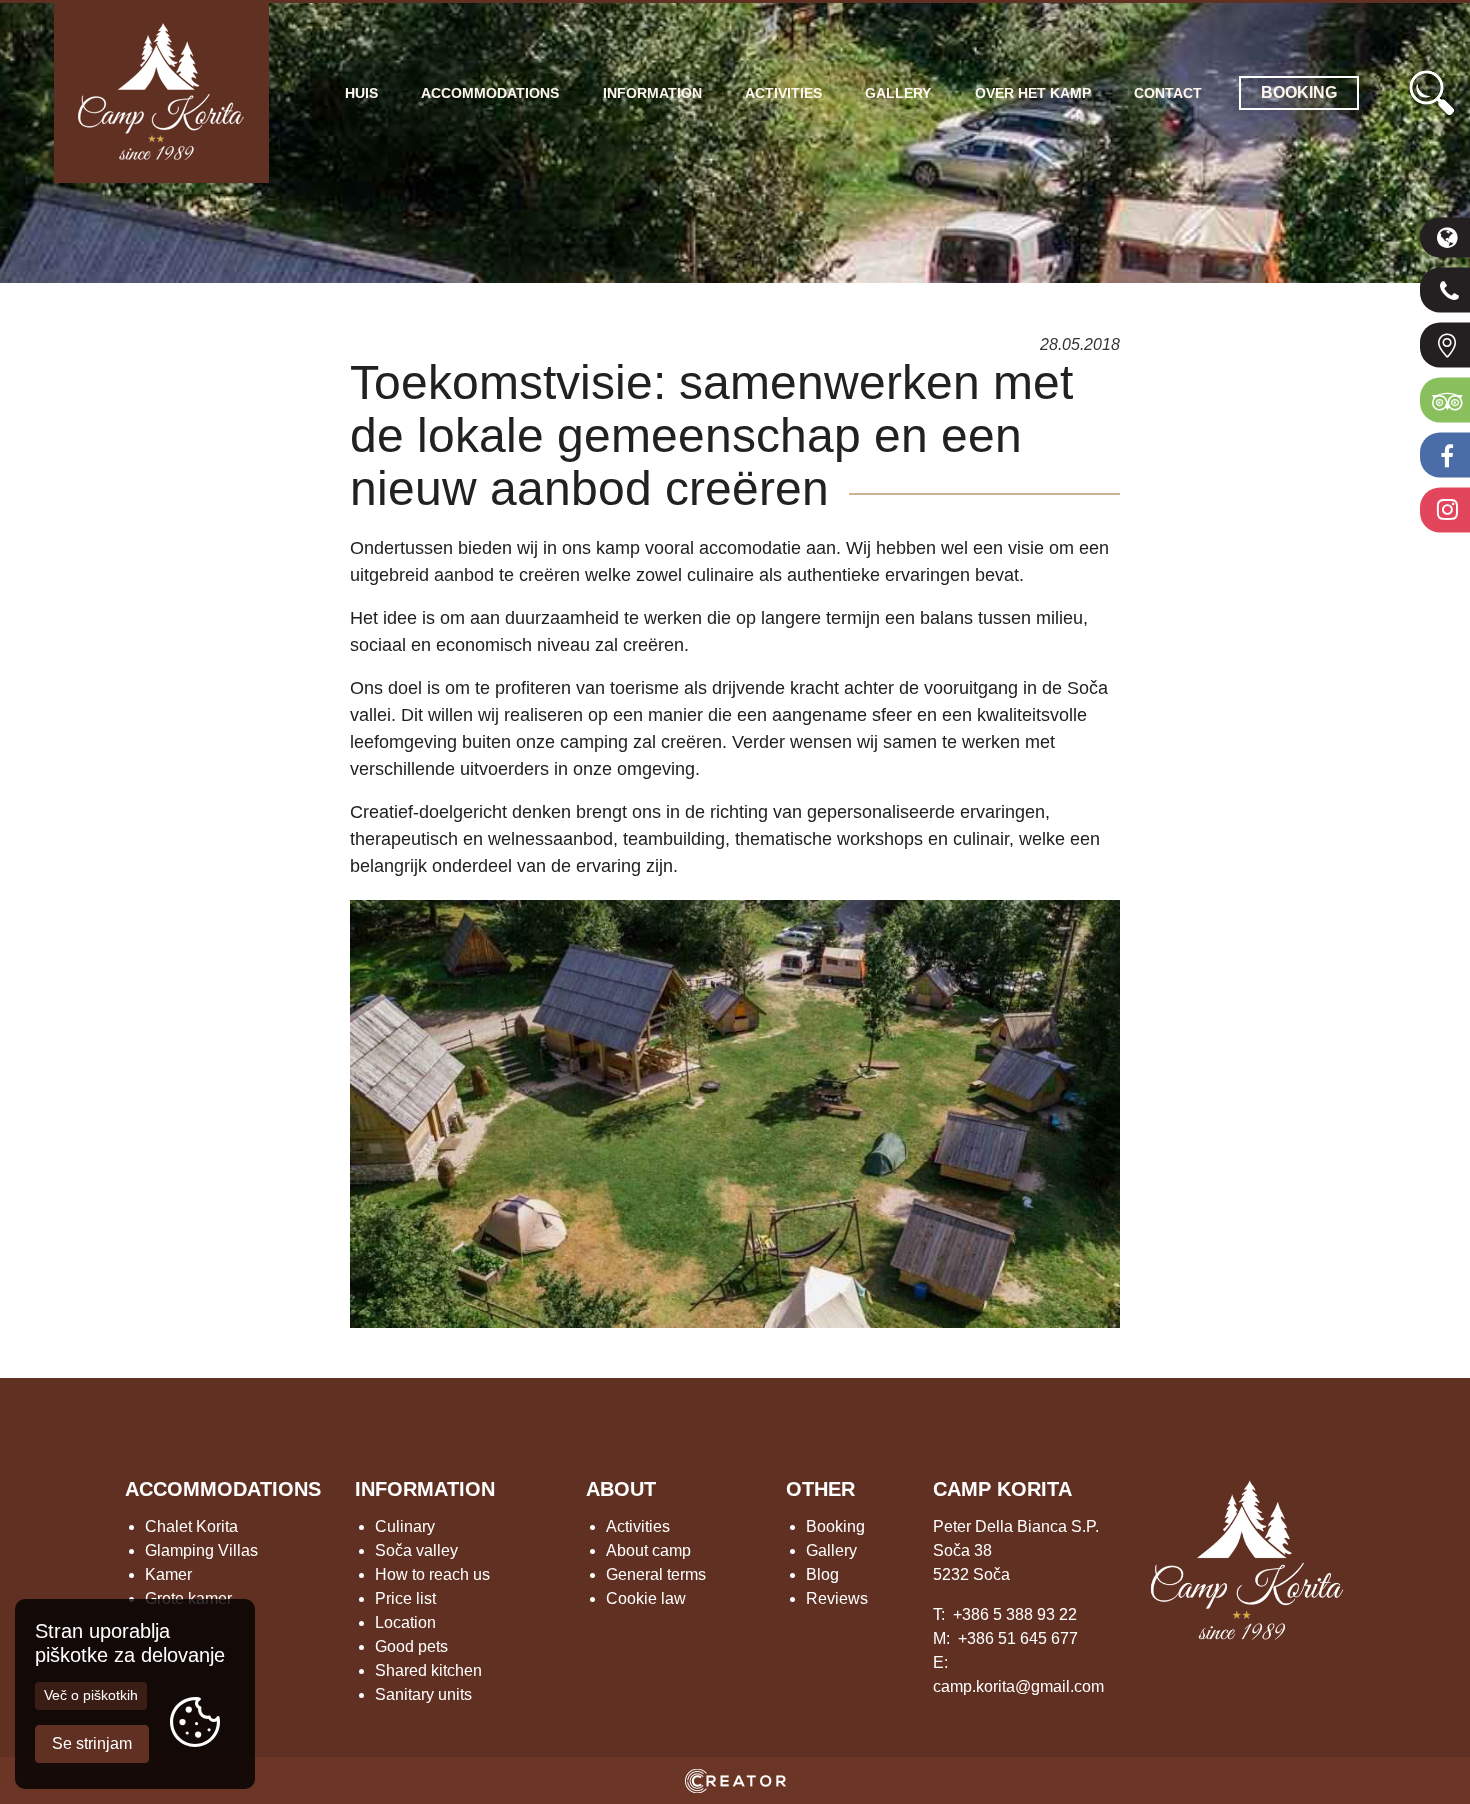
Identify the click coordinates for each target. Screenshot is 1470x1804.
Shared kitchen (428, 1670)
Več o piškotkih (91, 1695)
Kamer (168, 1574)
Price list (405, 1598)
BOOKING (1299, 92)
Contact (1168, 93)
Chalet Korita (191, 1526)
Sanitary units (423, 1694)
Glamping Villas (201, 1550)
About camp (648, 1550)
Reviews (837, 1598)
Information (652, 93)
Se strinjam (92, 1743)
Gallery (898, 93)
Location (405, 1622)
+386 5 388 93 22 (1015, 1614)
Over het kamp (1033, 93)
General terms (656, 1574)
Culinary (405, 1526)
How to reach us (432, 1574)
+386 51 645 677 (1018, 1638)
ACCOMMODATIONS (223, 1489)
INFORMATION (425, 1489)
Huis (361, 93)
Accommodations (490, 93)
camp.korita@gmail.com (1018, 1686)
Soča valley (416, 1550)
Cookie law (646, 1598)
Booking (835, 1526)
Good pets (411, 1646)
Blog (822, 1574)
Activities (783, 93)
